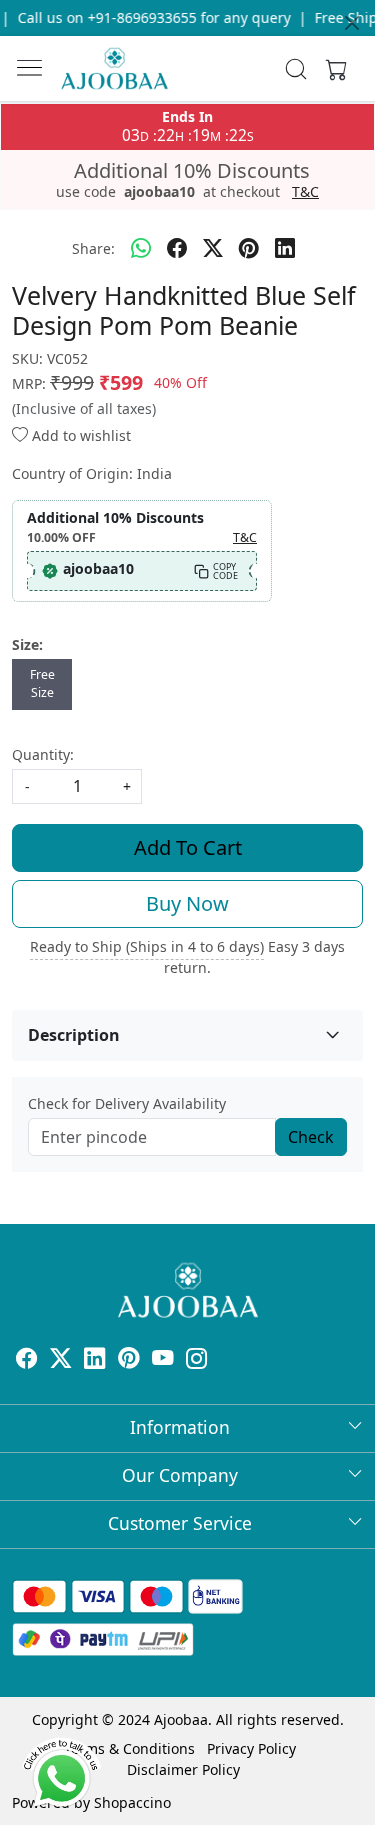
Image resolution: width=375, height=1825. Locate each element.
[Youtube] (163, 1360)
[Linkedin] (95, 1360)
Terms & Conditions (129, 1748)
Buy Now (187, 903)
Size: (27, 644)
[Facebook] (27, 1360)
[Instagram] (197, 1360)
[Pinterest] (129, 1360)
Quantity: (43, 754)
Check (311, 1137)
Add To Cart (188, 847)
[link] (295, 69)
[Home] (114, 68)
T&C (305, 192)
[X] (61, 1360)
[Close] (352, 23)
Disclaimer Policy (183, 1769)
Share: (93, 248)
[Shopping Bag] (332, 69)
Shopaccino (132, 1802)
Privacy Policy (251, 1748)
